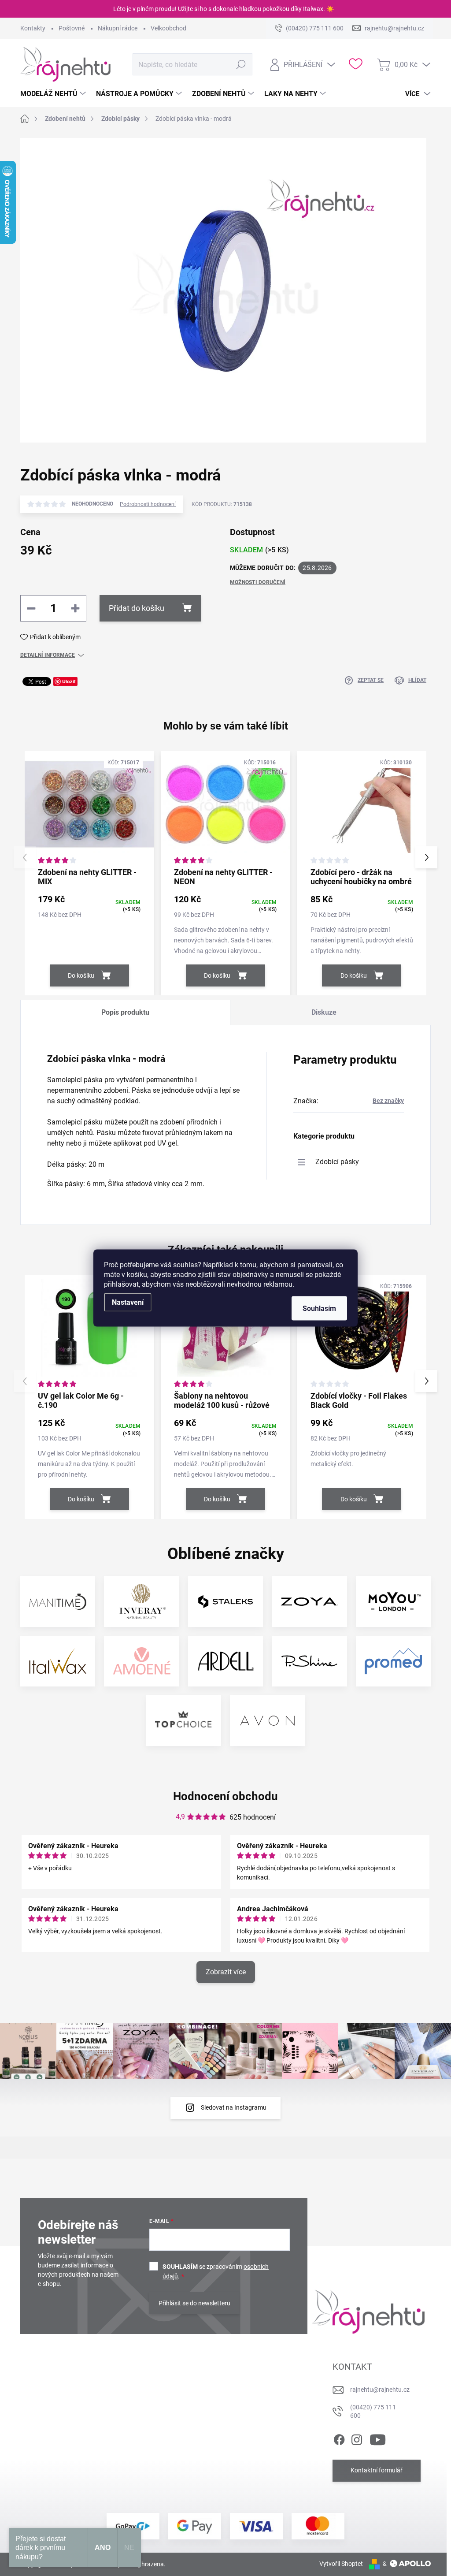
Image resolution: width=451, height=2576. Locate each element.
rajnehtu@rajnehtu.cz (380, 2390)
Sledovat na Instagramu (234, 2107)
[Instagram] (357, 2438)
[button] (426, 857)
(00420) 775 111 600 (373, 2412)
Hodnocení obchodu (225, 1796)
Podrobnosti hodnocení (148, 504)
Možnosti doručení (258, 582)
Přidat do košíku (137, 608)
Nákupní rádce (118, 28)
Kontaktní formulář (377, 2470)
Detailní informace (48, 655)
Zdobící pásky (337, 1162)
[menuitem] (54, 94)
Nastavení (128, 1302)
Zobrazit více (226, 1972)
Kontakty (33, 28)
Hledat (241, 64)
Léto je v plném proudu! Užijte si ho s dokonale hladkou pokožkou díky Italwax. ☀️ (224, 9)
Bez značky (388, 1101)
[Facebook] (339, 2438)
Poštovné (72, 28)
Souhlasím (319, 1308)
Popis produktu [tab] (125, 1012)
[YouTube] (378, 2438)
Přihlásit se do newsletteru (194, 2303)
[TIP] (225, 1332)
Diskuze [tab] (324, 1012)
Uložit (69, 681)
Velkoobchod (168, 28)
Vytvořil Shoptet (341, 2564)
